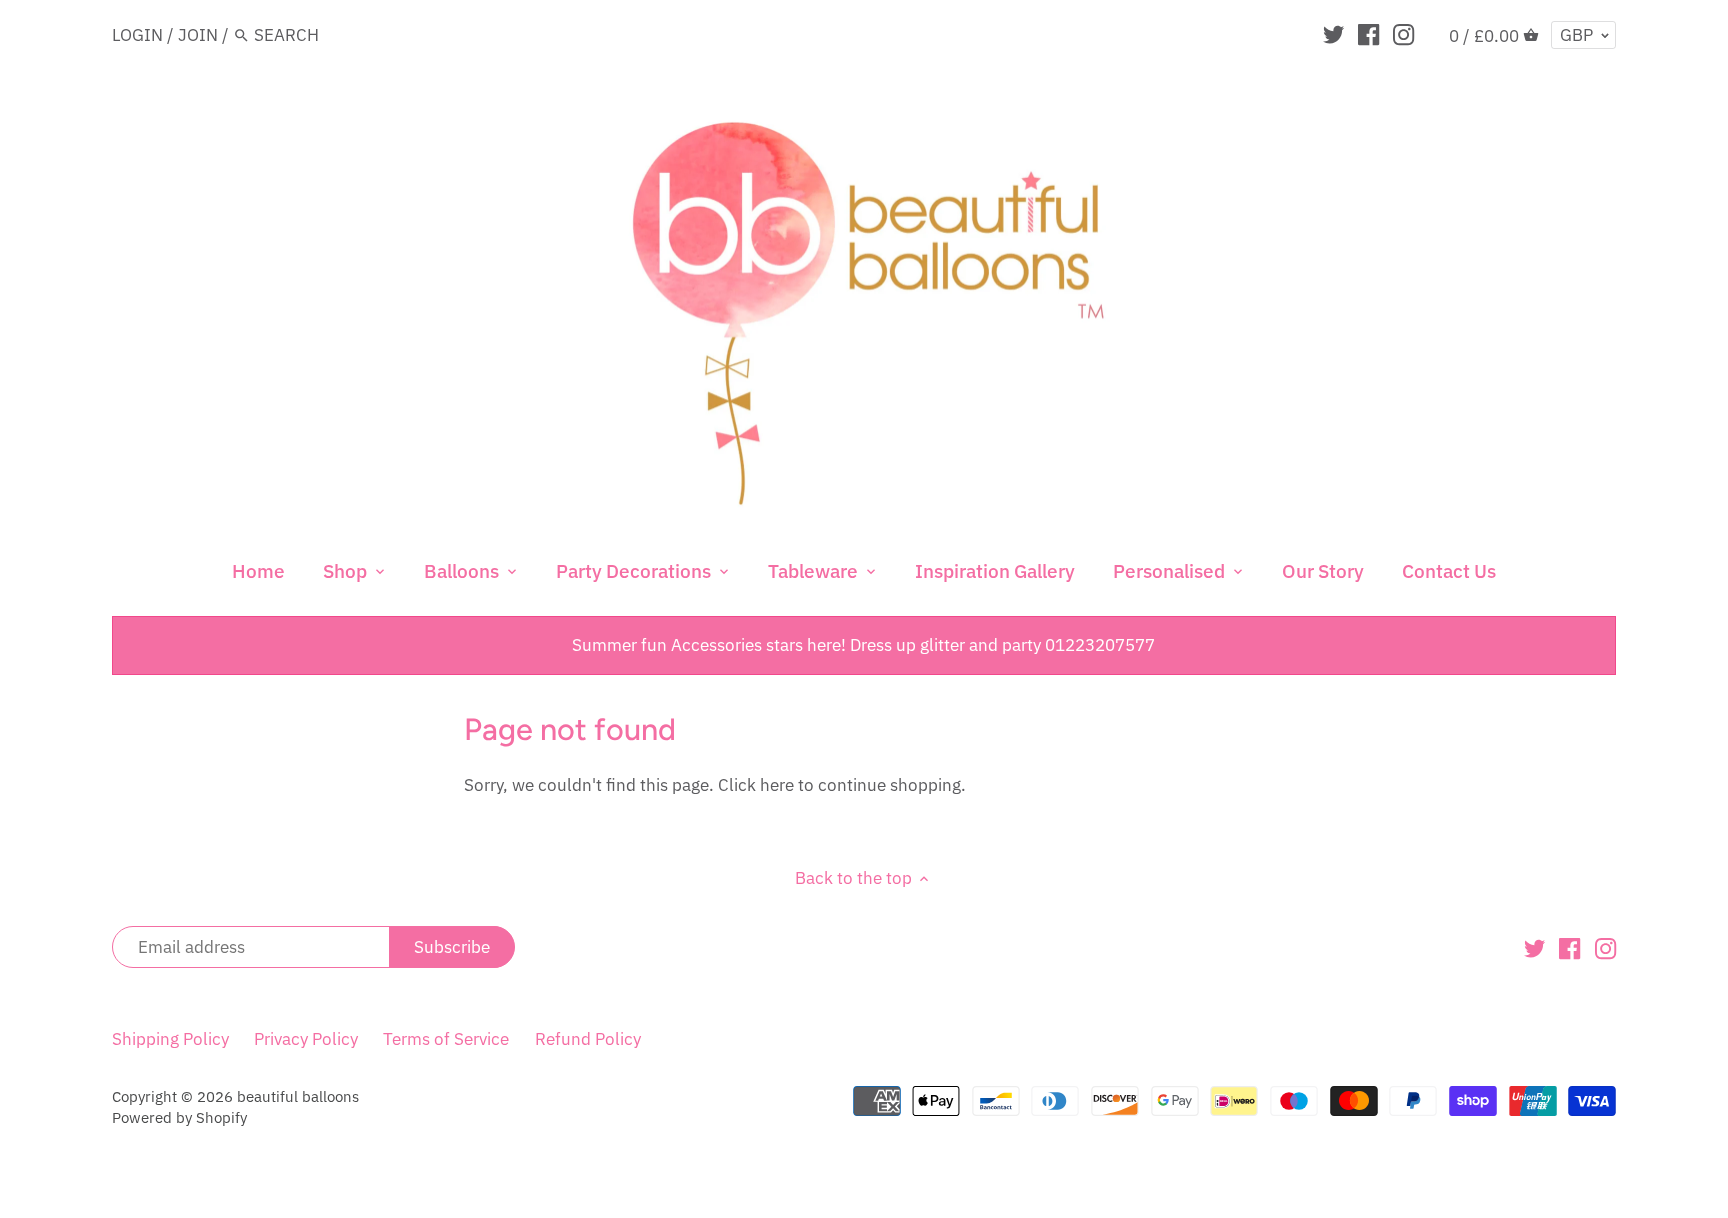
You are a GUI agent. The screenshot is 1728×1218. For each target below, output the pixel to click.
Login (137, 35)
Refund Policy (588, 1039)
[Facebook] (1368, 34)
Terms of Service (446, 1039)
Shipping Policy (170, 1039)
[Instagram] (1403, 34)
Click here (756, 785)
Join (198, 35)
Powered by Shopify (179, 1117)
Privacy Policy (306, 1039)
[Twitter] (1333, 34)
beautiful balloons (298, 1096)
